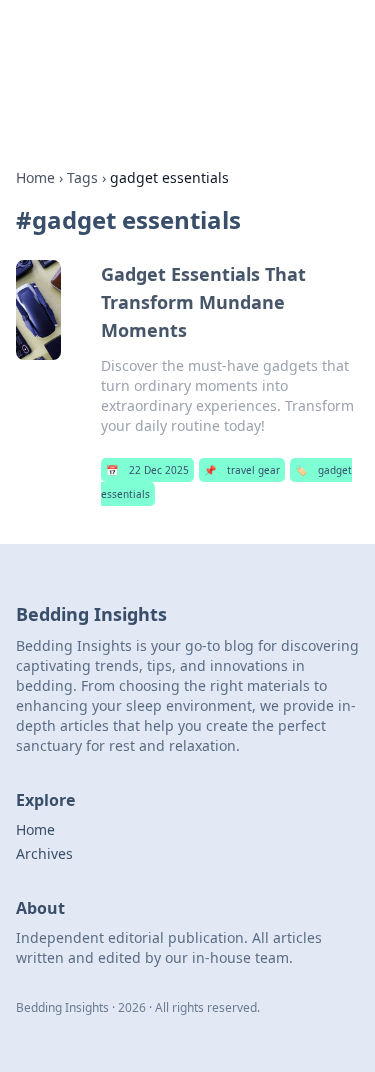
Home (35, 177)
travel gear (242, 470)
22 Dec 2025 (147, 470)
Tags (82, 177)
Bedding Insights (111, 39)
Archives (44, 853)
